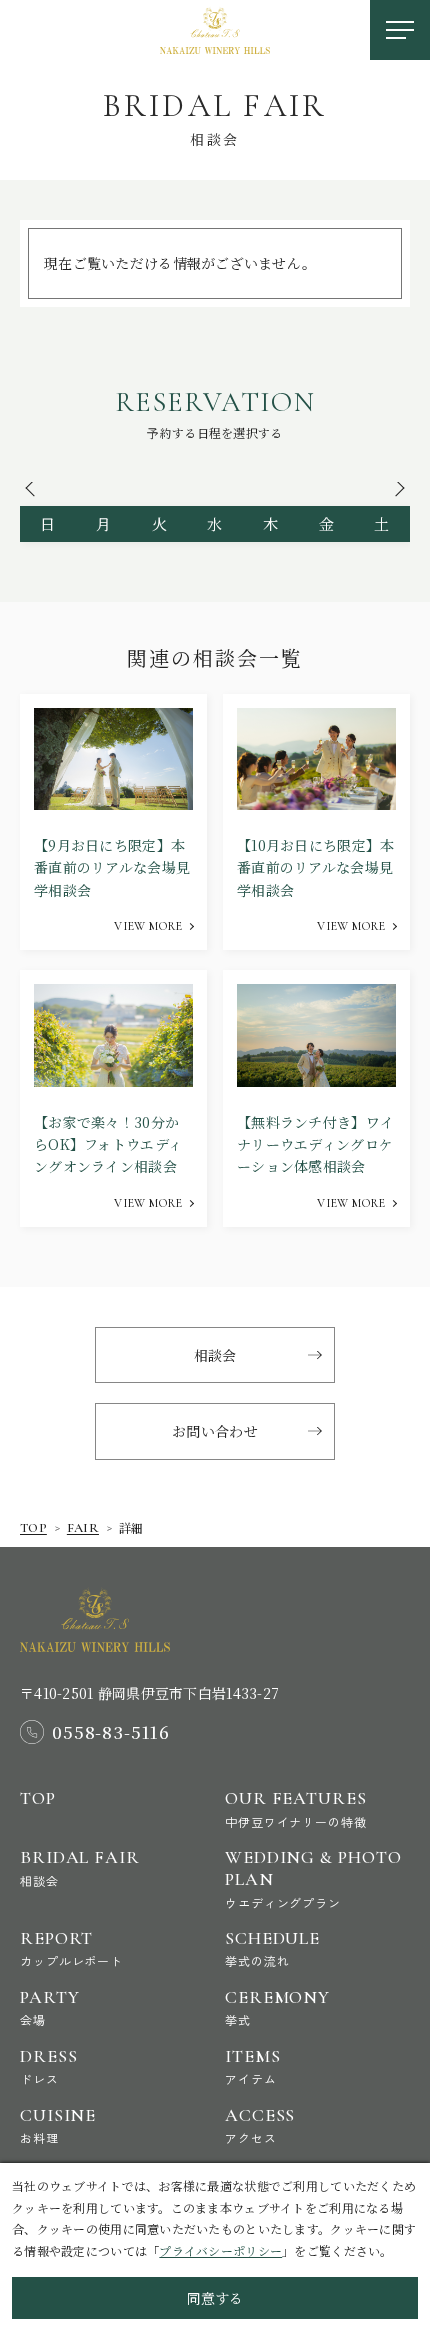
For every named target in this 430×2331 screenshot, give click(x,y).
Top (33, 1528)
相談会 (215, 1355)
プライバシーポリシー (220, 2250)
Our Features (296, 1808)
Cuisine (58, 2125)
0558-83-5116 (111, 1732)
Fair (83, 1528)
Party (50, 2007)
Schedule (272, 1948)
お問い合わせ (215, 1431)
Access (260, 2125)
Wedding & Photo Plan (313, 1878)
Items (253, 2066)
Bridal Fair (80, 1867)
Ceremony (277, 2007)
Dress (49, 2066)
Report (71, 1948)
